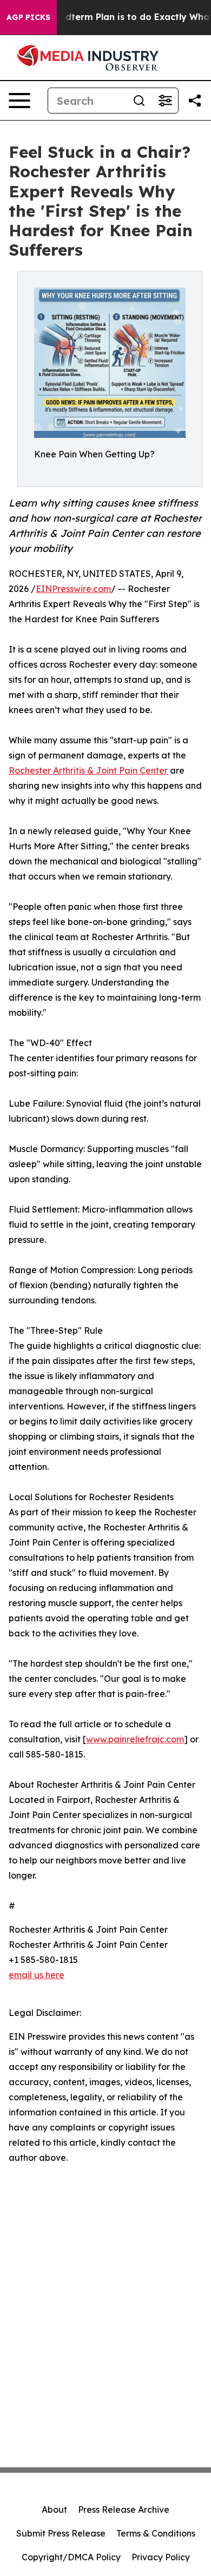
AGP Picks (28, 17)
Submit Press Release (61, 2533)
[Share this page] (195, 101)
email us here (37, 1975)
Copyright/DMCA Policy (71, 2557)
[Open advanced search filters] (165, 101)
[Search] (139, 101)
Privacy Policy (161, 2557)
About (54, 2510)
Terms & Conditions (156, 2533)
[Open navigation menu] (19, 101)
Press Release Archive (124, 2510)
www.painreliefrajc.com (135, 1739)
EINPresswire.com (73, 589)
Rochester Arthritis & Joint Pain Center (88, 770)
